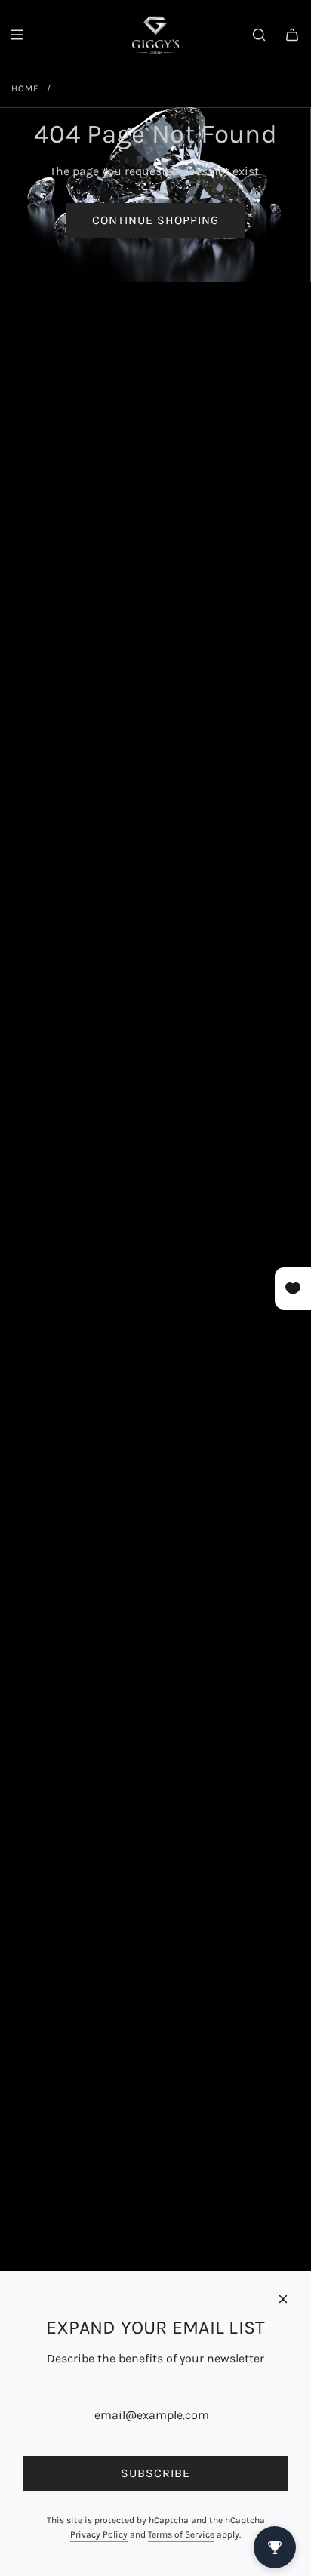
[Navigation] (17, 35)
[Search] (259, 35)
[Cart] (292, 35)
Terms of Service (181, 2534)
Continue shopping (155, 220)
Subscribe (155, 2473)
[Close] (283, 2299)
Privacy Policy (99, 2534)
